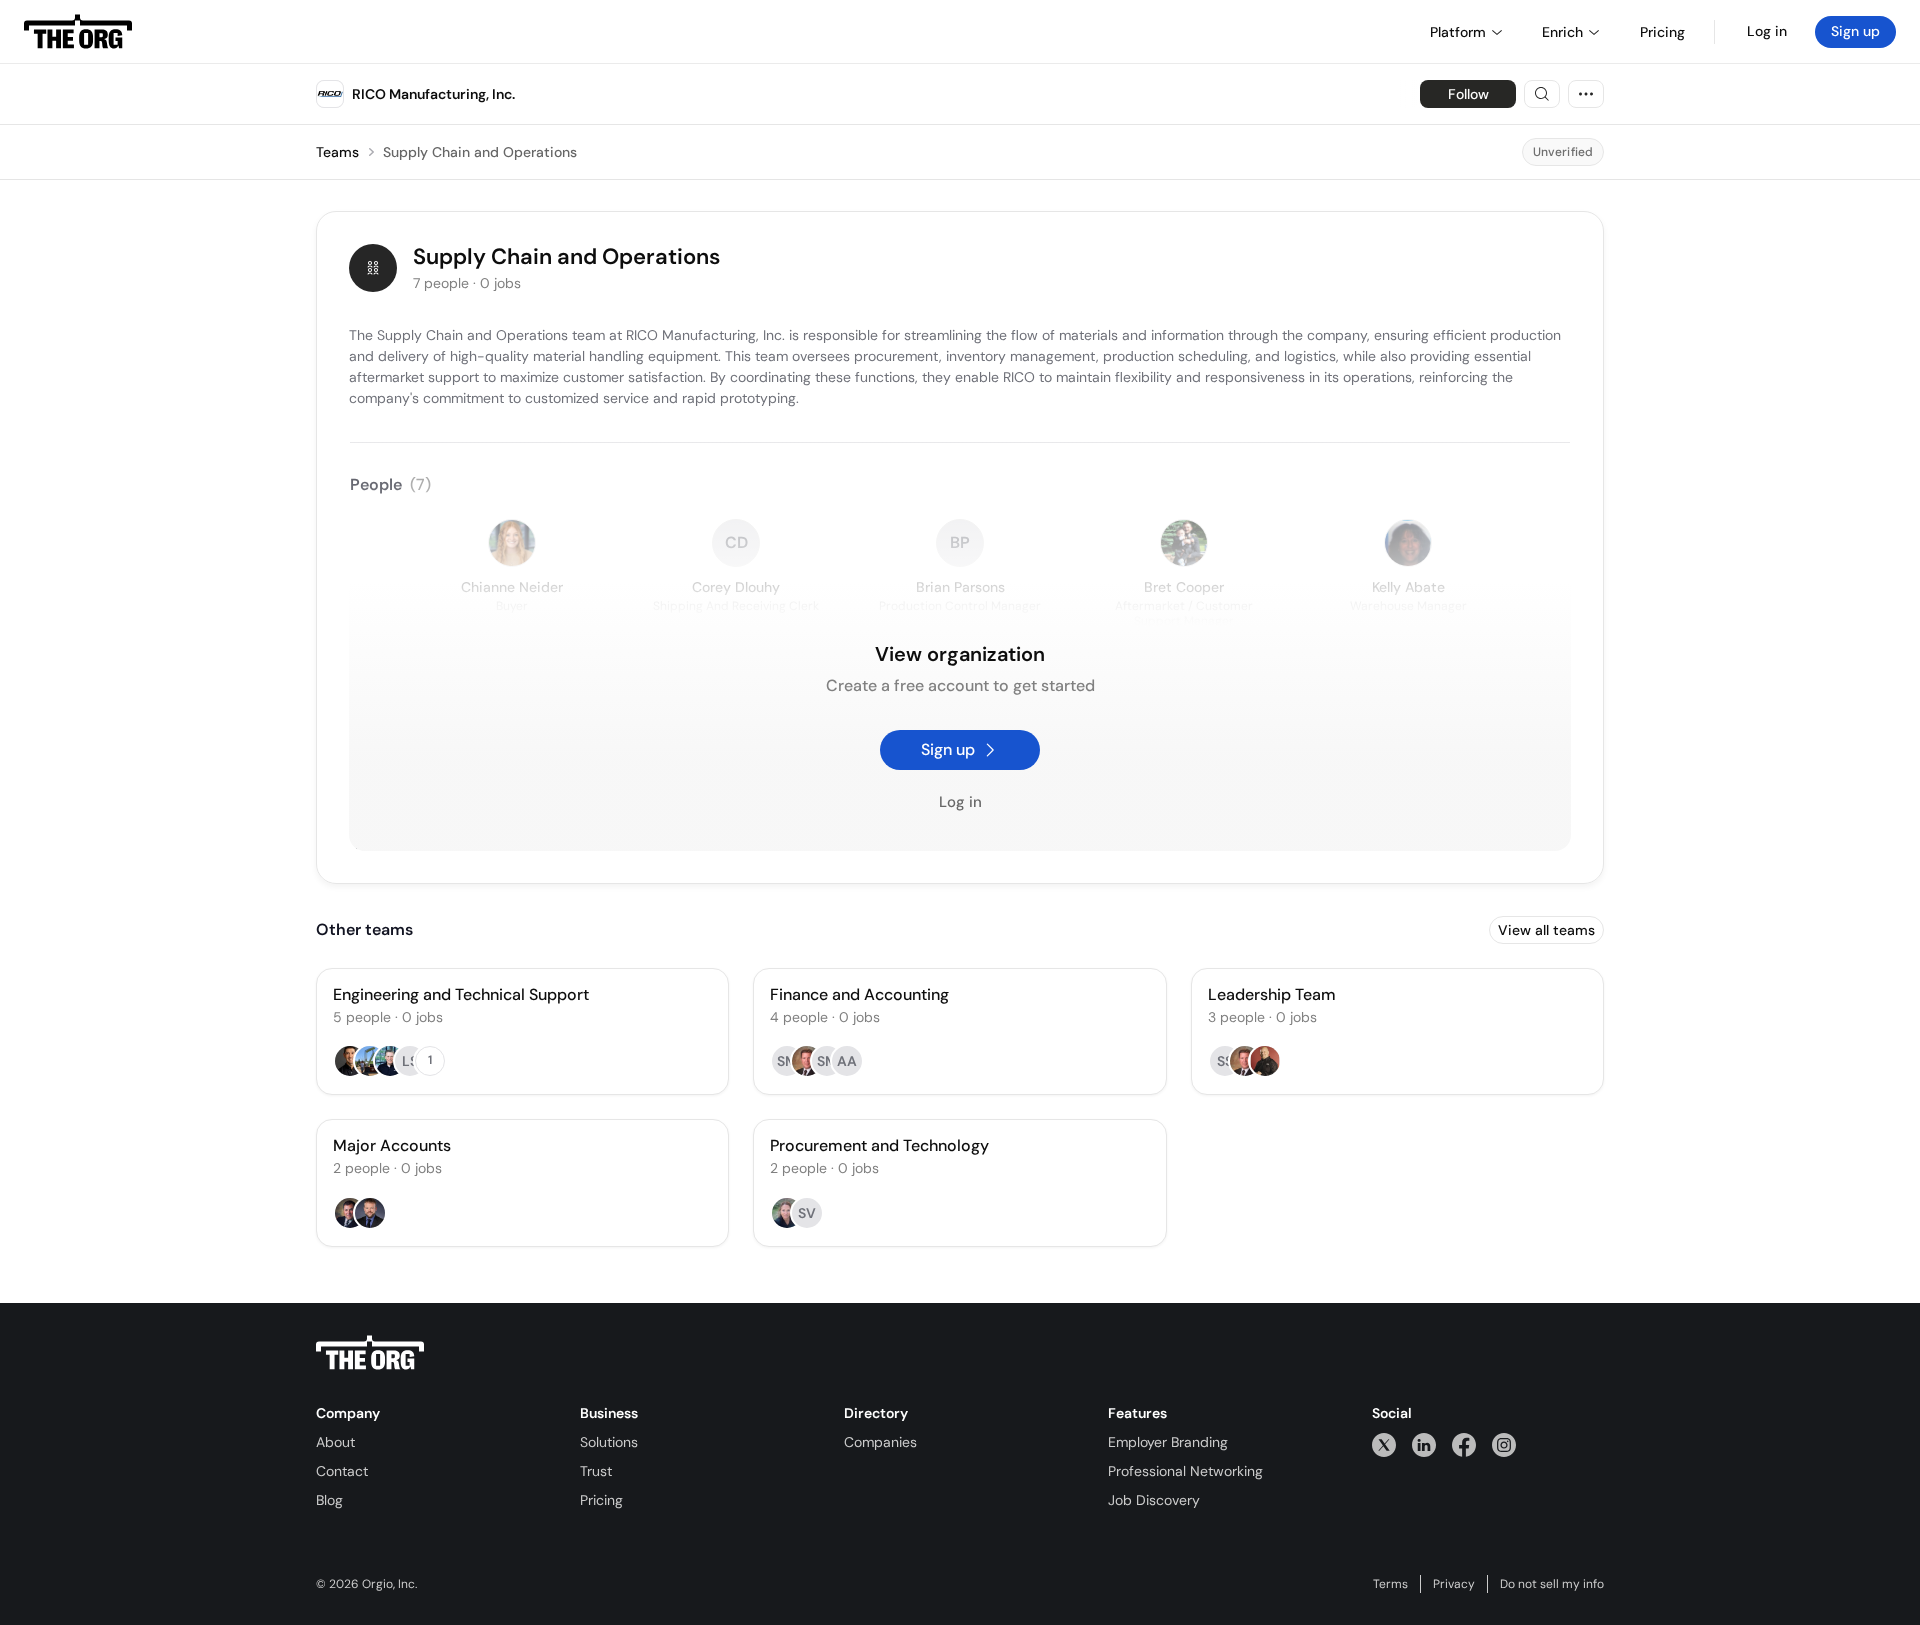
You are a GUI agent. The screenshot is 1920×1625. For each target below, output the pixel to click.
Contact (342, 1471)
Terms (1390, 1584)
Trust (596, 1471)
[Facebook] (1464, 1444)
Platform (1458, 32)
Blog (329, 1500)
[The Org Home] (78, 32)
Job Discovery (1154, 1500)
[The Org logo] (370, 1353)
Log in (1767, 31)
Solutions (609, 1442)
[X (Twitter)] (1384, 1444)
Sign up (1855, 31)
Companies (880, 1442)
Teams (337, 152)
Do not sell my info (1552, 1584)
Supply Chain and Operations (480, 152)
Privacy (1454, 1584)
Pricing (601, 1500)
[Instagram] (1504, 1444)
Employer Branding (1168, 1442)
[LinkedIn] (1424, 1444)
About (335, 1442)
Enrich (1562, 32)
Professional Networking (1185, 1471)
